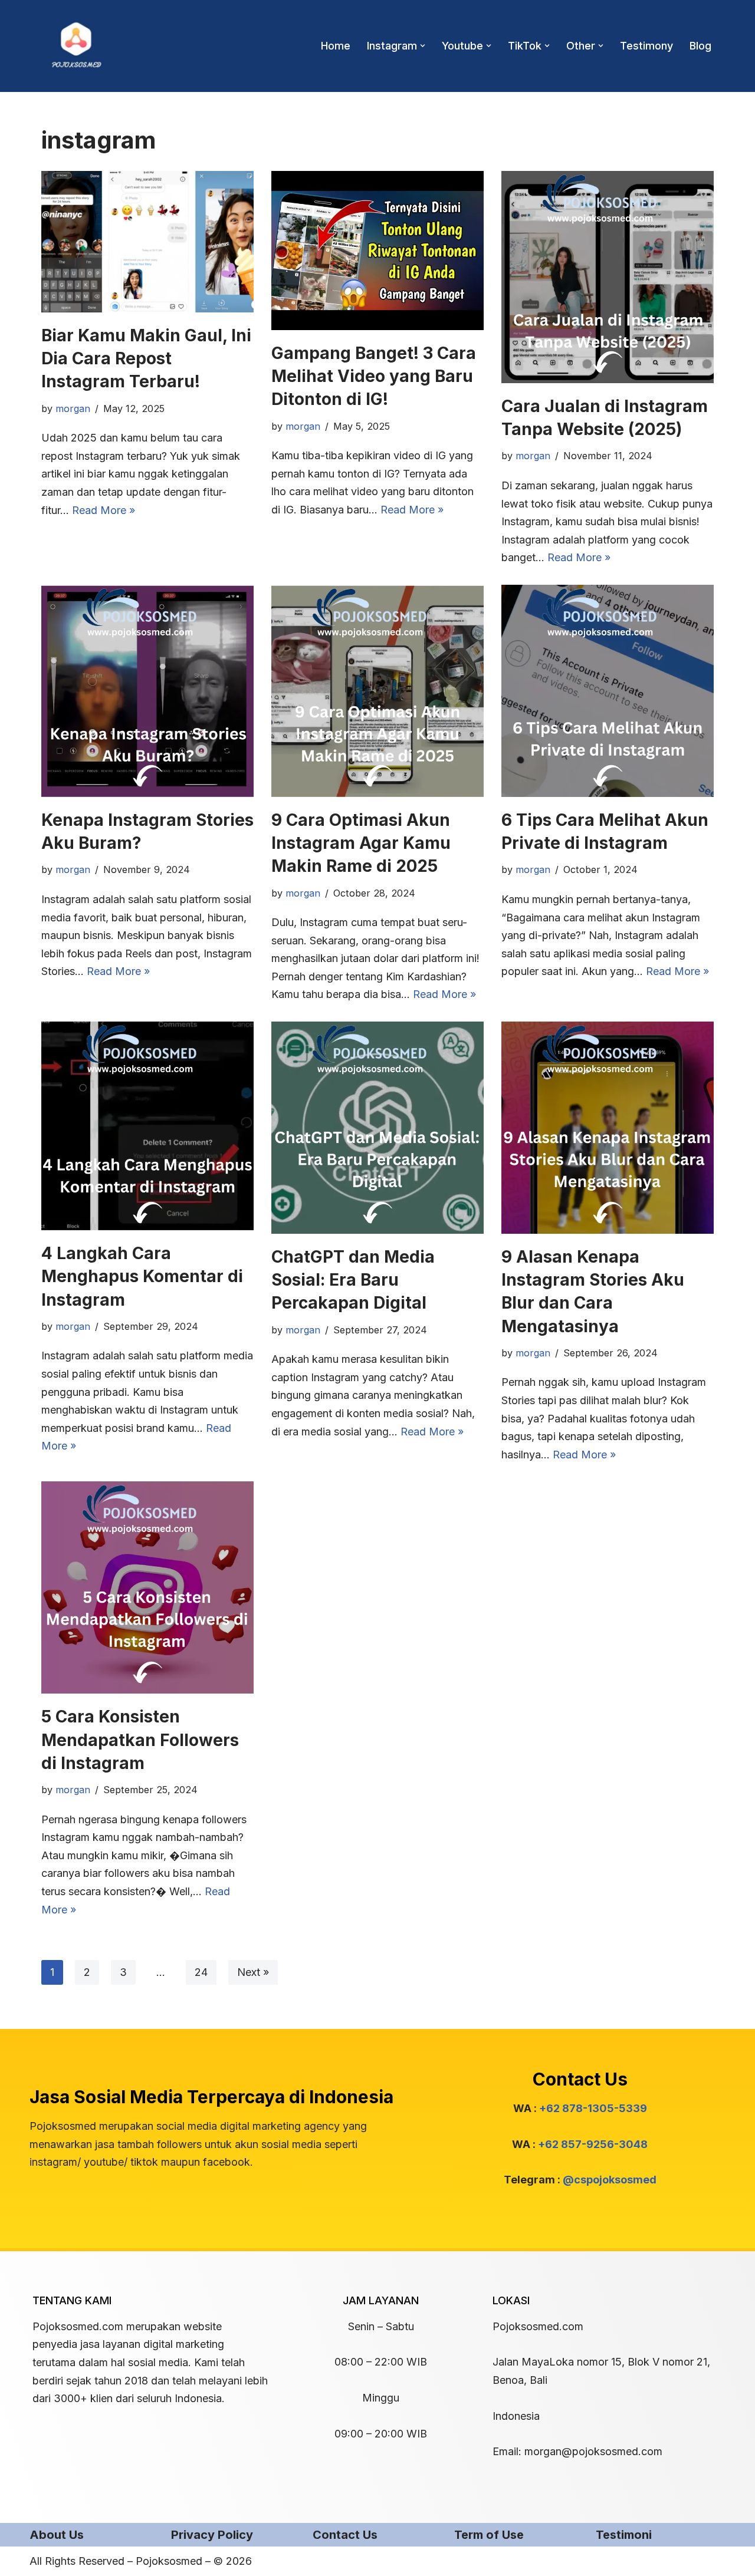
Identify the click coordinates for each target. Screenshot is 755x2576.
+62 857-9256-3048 (593, 2144)
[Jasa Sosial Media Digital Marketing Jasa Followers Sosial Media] (77, 46)
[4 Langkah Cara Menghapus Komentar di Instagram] (147, 1126)
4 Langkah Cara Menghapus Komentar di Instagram (142, 1276)
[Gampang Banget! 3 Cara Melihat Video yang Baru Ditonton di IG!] (377, 251)
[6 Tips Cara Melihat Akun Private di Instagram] (608, 691)
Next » (253, 1972)
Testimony (646, 46)
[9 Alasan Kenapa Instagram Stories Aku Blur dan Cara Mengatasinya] (608, 1128)
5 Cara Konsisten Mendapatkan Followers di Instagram (140, 1740)
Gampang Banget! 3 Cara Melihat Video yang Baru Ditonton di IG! (374, 376)
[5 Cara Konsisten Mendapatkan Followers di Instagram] (147, 1587)
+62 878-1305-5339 (593, 2108)
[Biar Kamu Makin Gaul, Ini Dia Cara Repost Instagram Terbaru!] (147, 242)
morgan (73, 409)
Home (336, 46)
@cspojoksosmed (610, 2180)
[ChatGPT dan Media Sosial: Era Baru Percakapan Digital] (377, 1128)
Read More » (104, 510)
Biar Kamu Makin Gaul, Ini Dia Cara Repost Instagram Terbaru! (146, 358)
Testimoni (624, 2535)
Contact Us (345, 2535)
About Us (57, 2535)
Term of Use (489, 2535)
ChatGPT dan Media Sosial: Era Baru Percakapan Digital (353, 1280)
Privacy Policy (212, 2535)
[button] (423, 46)
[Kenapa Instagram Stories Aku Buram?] (147, 691)
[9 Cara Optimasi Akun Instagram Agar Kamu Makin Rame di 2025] (377, 691)
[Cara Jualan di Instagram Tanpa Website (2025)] (608, 277)
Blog (700, 46)
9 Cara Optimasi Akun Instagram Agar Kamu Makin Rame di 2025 (361, 843)
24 (201, 1972)
